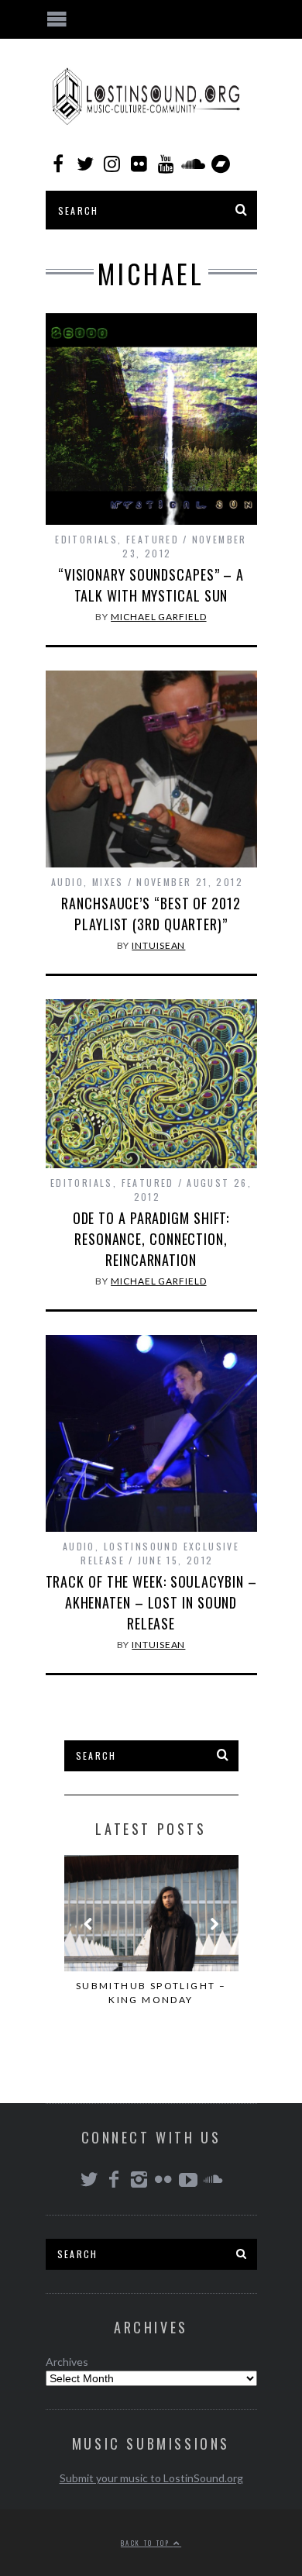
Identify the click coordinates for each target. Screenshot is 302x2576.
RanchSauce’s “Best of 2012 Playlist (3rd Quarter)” (151, 914)
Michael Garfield (158, 617)
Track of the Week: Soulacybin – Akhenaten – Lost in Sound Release (151, 1602)
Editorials (86, 539)
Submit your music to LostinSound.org (151, 2478)
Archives (67, 2362)
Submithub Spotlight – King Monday (151, 1993)
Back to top (147, 2543)
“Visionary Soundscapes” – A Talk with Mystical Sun (151, 585)
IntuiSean (158, 945)
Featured (153, 539)
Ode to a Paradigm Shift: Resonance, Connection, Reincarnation (151, 1239)
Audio (67, 882)
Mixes (108, 882)
